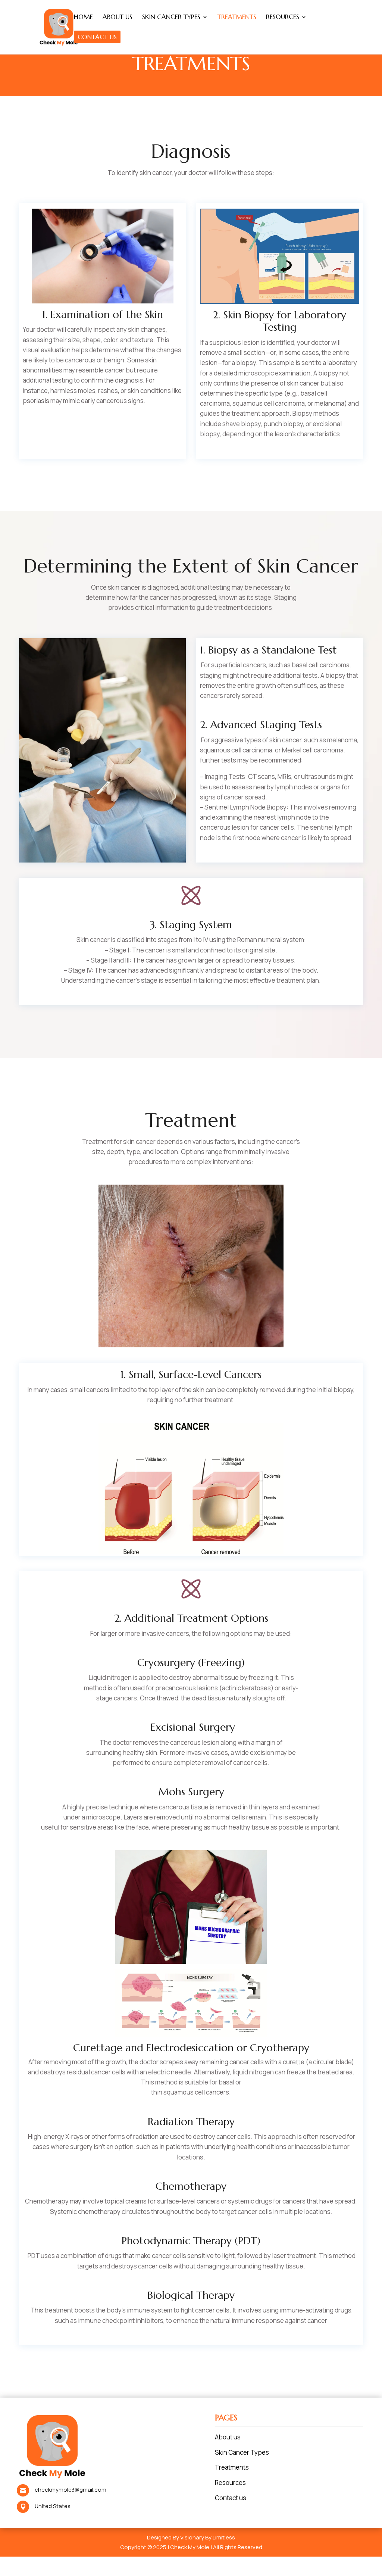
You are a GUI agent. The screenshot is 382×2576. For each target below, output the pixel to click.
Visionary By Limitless (208, 2537)
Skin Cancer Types (242, 2452)
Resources (230, 2483)
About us (228, 2437)
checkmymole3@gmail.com (71, 2490)
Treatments (232, 2467)
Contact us (231, 2498)
